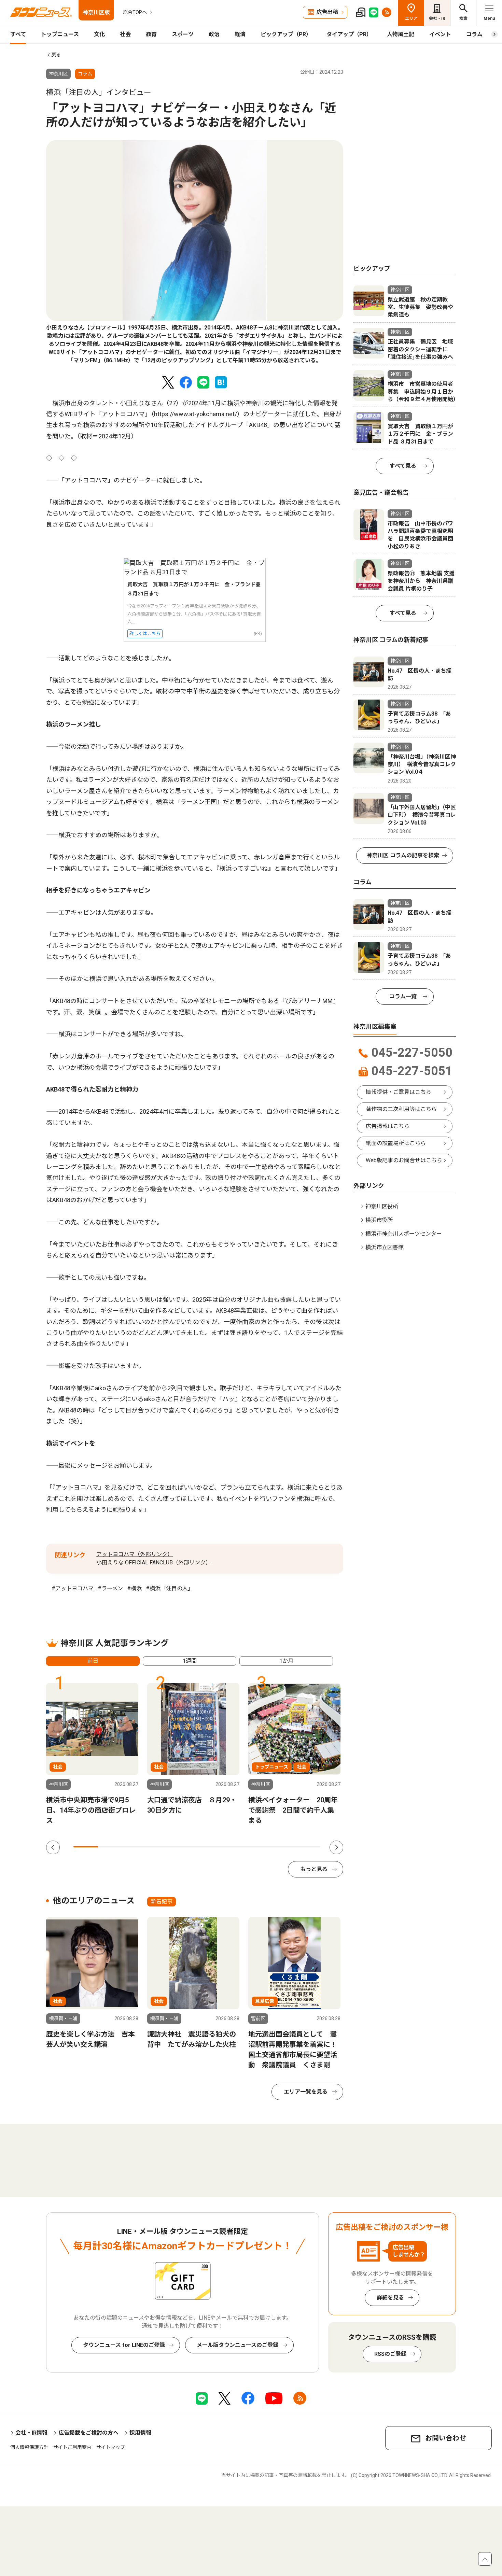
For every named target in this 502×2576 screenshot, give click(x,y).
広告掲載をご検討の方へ (88, 2433)
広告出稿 (327, 12)
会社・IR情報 (31, 2433)
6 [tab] (209, 1847)
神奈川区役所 (382, 1206)
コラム (474, 34)
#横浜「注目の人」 (170, 1588)
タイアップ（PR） (349, 34)
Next (336, 1847)
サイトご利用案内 (72, 2447)
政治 (214, 34)
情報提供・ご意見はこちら (399, 1092)
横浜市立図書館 (385, 1247)
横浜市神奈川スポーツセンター (404, 1234)
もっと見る (314, 1869)
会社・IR (437, 18)
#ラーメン (110, 1588)
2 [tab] (110, 1847)
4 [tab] (160, 1847)
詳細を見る (390, 2298)
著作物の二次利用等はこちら (401, 1109)
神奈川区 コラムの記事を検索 (403, 855)
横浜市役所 (379, 1220)
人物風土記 (401, 34)
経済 (240, 34)
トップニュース (60, 34)
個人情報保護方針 (29, 2447)
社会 (125, 34)
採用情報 (140, 2433)
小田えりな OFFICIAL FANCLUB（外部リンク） (154, 1563)
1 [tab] (86, 1847)
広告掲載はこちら (388, 1126)
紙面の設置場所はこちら (396, 1143)
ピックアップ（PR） (286, 34)
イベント (440, 34)
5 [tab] (184, 1847)
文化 (99, 34)
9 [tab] (283, 1847)
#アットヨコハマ (73, 1588)
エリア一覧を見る (306, 2092)
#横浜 (134, 1588)
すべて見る (403, 466)
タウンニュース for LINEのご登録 (124, 2345)
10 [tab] (308, 1847)
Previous (53, 1847)
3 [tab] (135, 1847)
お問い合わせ (446, 2438)
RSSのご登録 (390, 2354)
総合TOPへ (135, 12)
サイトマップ (111, 2447)
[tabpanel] (195, 252)
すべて (18, 34)
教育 (151, 34)
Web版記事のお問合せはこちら (404, 1160)
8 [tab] (259, 1847)
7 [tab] (234, 1847)
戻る (56, 55)
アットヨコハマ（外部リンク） (135, 1554)
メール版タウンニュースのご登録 (238, 2345)
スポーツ (183, 34)
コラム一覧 (403, 996)
